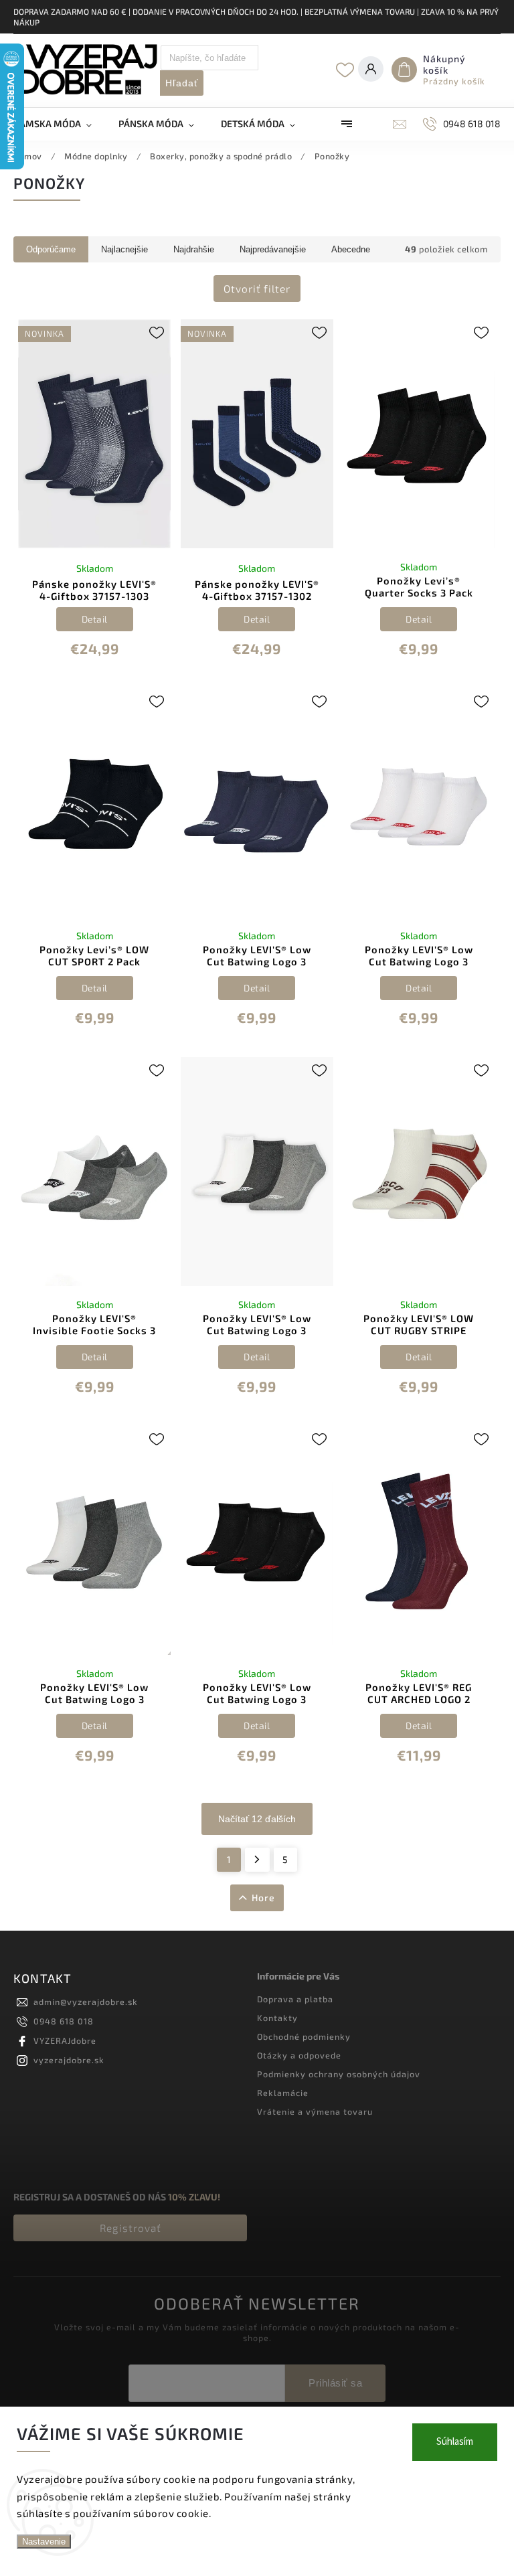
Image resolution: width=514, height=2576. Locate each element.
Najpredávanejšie (273, 249)
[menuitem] (59, 124)
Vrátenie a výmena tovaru (315, 2111)
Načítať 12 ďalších (257, 1819)
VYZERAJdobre (65, 2040)
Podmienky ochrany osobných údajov (339, 2074)
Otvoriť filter (257, 289)
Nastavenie (44, 2542)
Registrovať (131, 2228)
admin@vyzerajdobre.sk (86, 2002)
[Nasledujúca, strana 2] (257, 1860)
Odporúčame (51, 249)
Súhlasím (455, 2442)
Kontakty (277, 2018)
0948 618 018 (64, 2021)
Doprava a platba (295, 1999)
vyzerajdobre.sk (69, 2060)
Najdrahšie (194, 249)
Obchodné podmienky (304, 2036)
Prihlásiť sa (335, 2383)
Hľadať (182, 83)
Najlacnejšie (124, 249)
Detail (95, 619)
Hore (263, 1898)
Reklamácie (283, 2093)
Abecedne (351, 249)
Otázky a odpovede (299, 2055)
